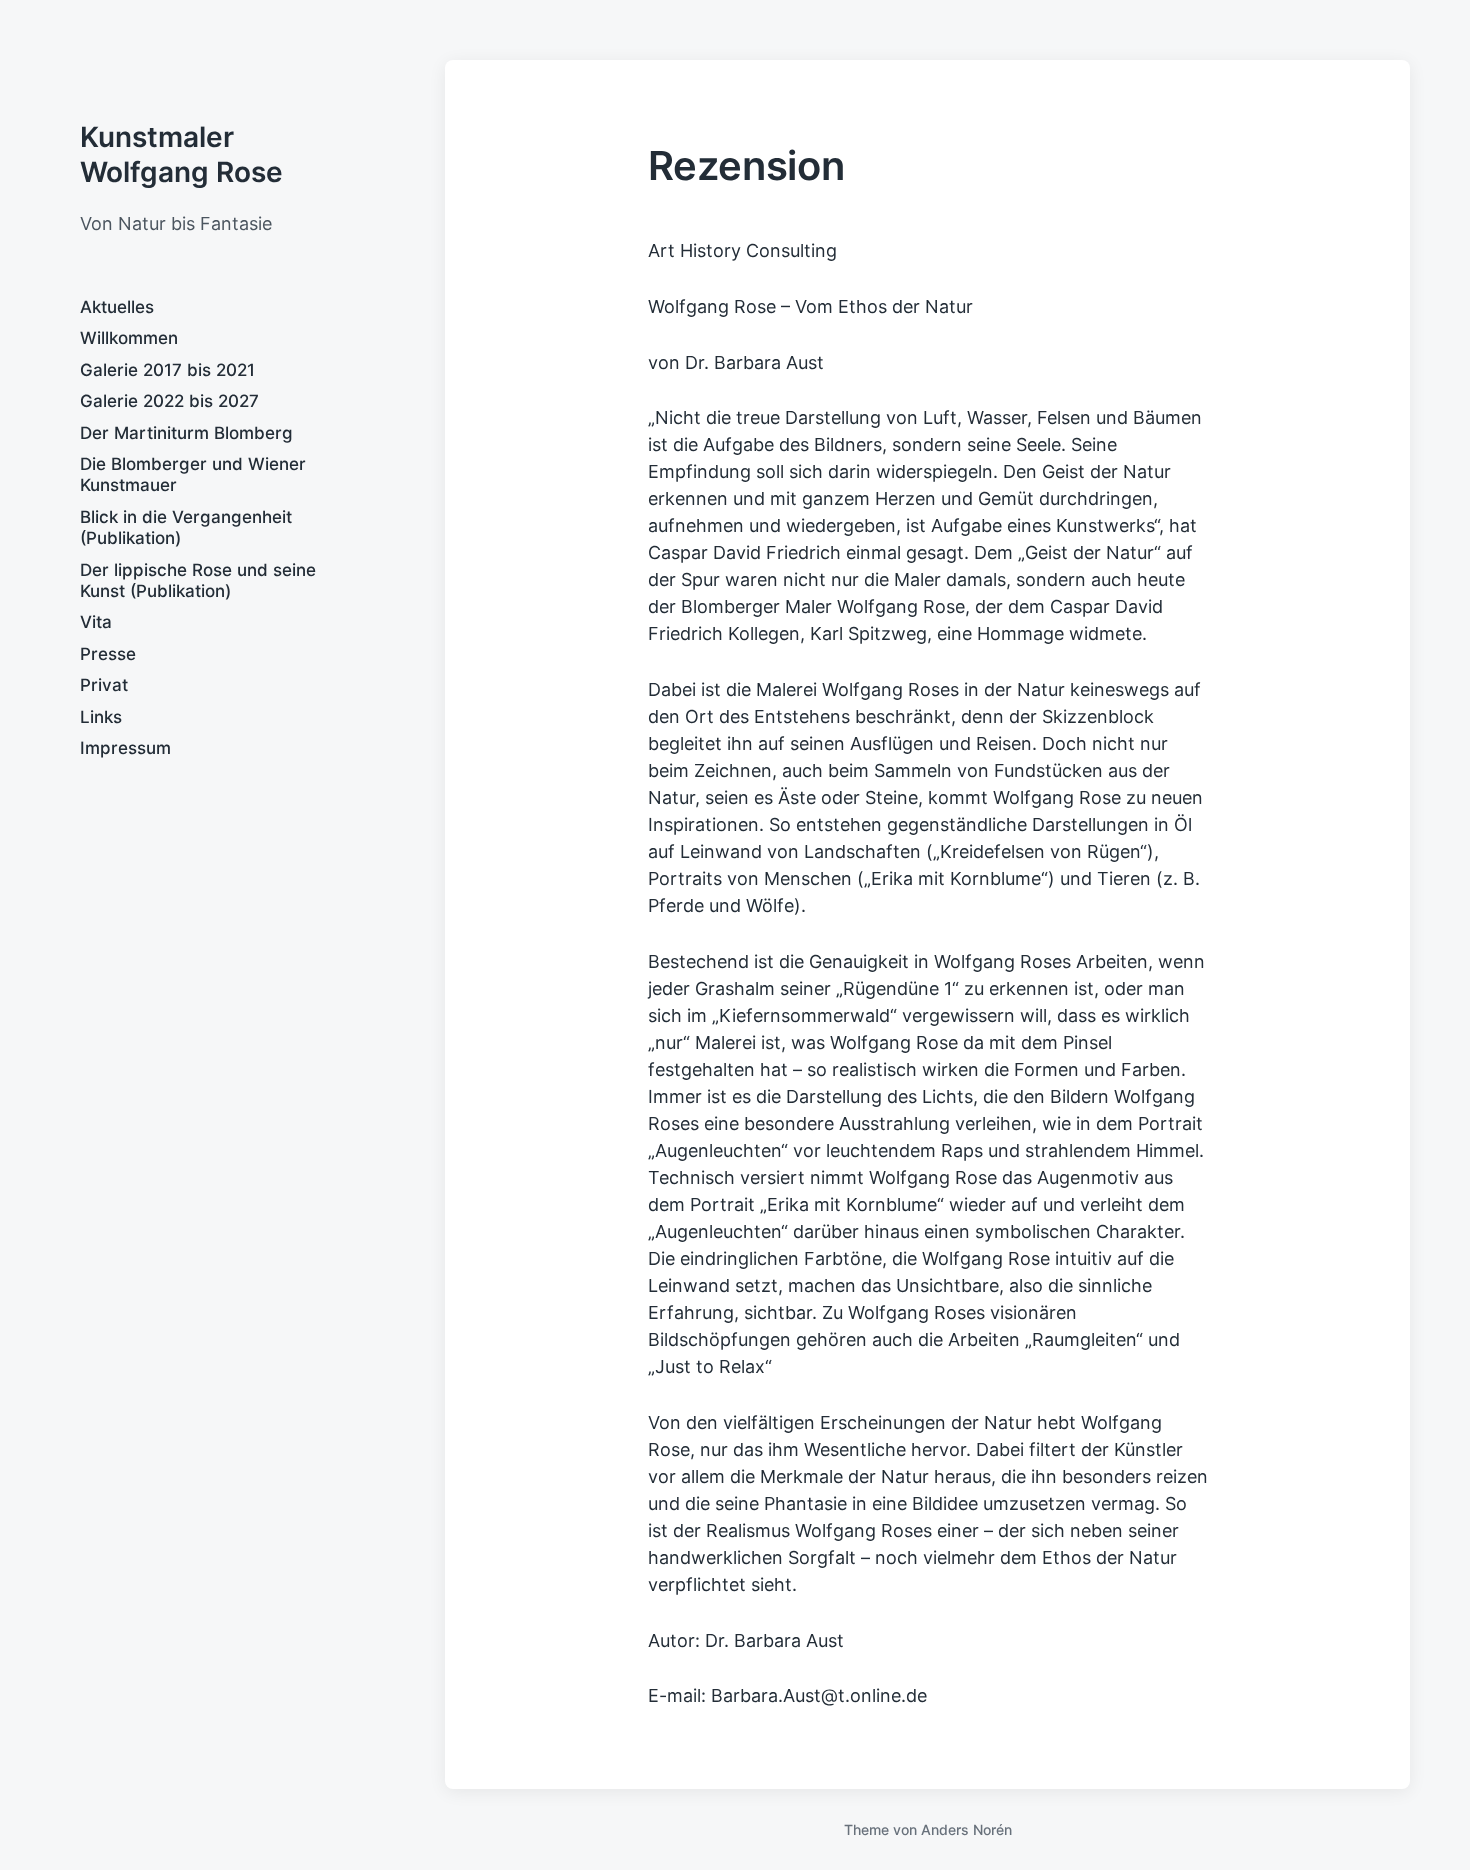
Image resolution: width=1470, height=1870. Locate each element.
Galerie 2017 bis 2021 (167, 370)
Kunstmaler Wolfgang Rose (181, 154)
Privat (104, 685)
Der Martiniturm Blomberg (186, 433)
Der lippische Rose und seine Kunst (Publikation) (198, 580)
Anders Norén (966, 1829)
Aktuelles (117, 307)
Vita (96, 622)
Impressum (125, 748)
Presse (108, 654)
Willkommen (129, 338)
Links (101, 717)
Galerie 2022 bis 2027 (169, 401)
